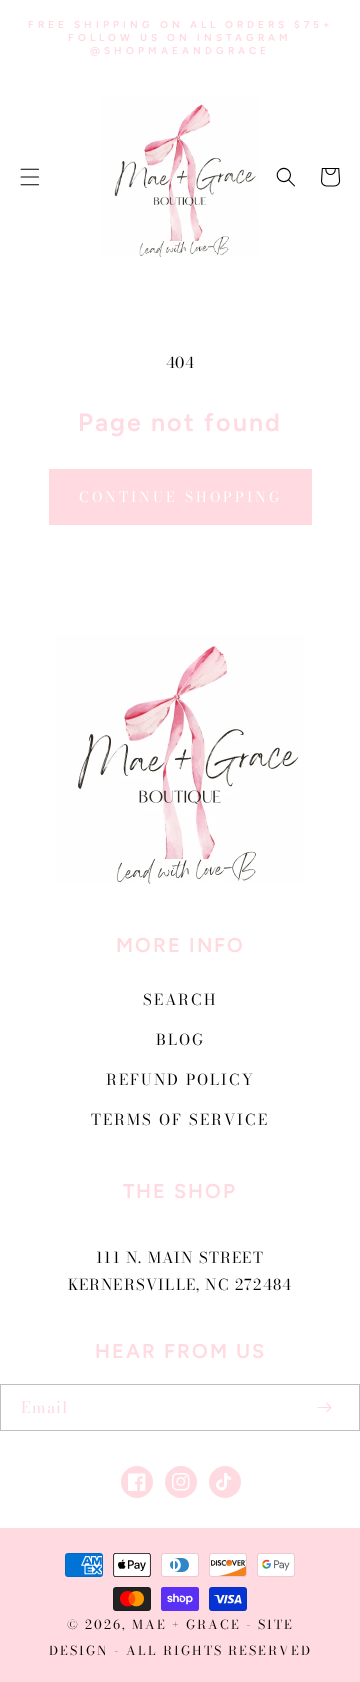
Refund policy (180, 1079)
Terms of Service (180, 1119)
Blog (180, 1039)
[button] (30, 177)
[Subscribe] (324, 1407)
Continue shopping (180, 497)
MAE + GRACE (189, 1624)
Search (180, 999)
